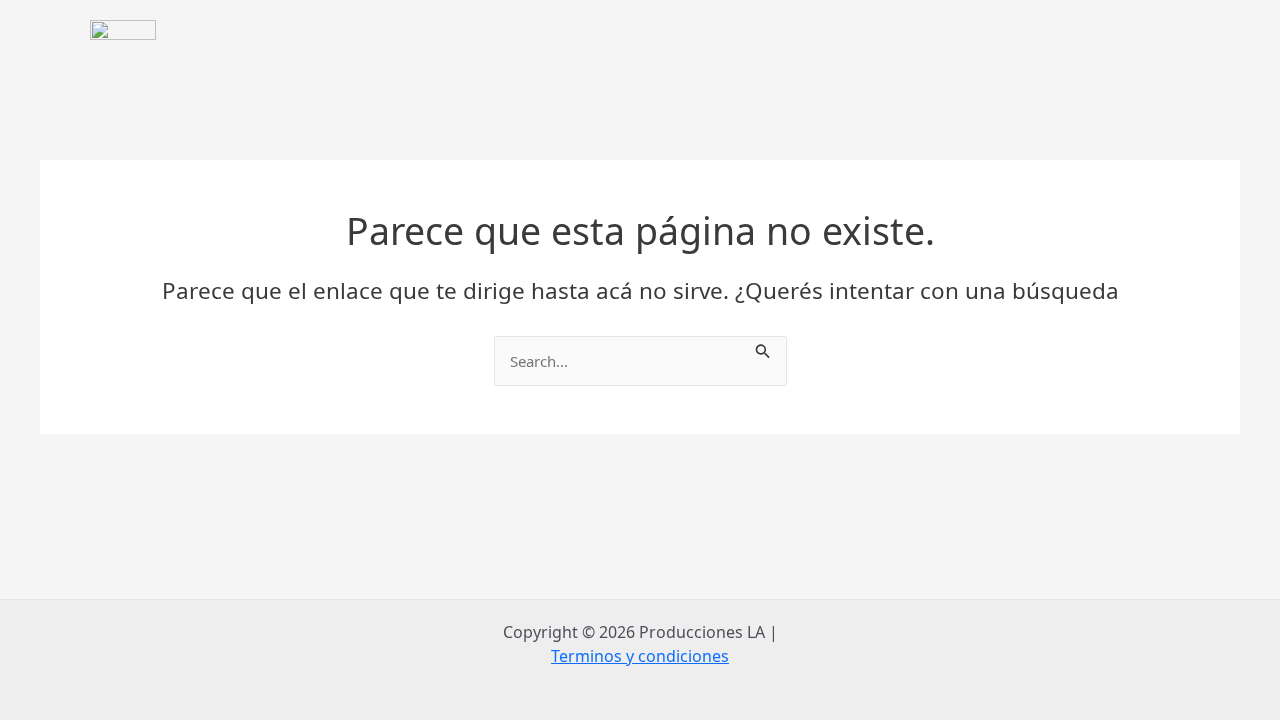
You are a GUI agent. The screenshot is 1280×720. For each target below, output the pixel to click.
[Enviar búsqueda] (763, 348)
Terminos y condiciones (640, 656)
